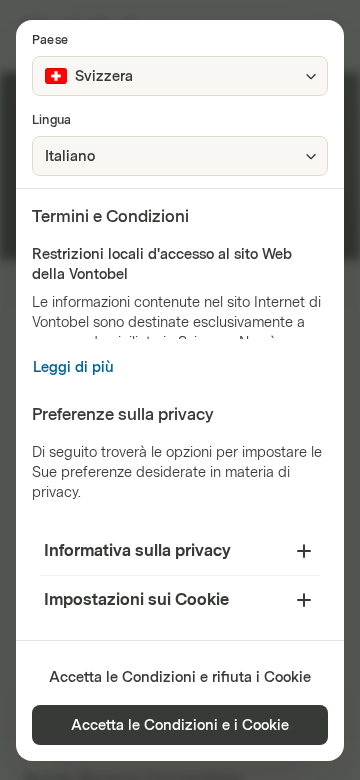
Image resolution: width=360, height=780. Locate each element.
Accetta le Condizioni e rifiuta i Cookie (180, 677)
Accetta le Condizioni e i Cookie (180, 725)
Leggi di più (73, 367)
